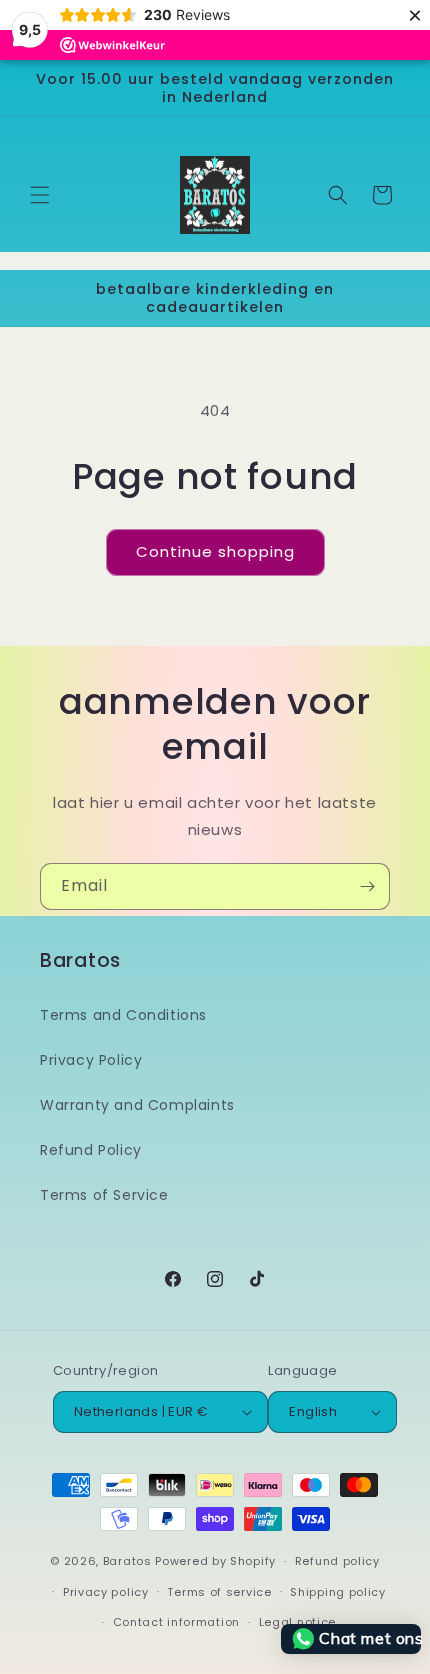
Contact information (176, 1622)
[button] (40, 195)
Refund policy (337, 1561)
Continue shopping (215, 551)
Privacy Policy (91, 1060)
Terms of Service (104, 1195)
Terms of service (219, 1592)
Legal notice (297, 1622)
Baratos (127, 1561)
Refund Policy (91, 1150)
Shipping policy (338, 1592)
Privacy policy (106, 1592)
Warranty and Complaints (137, 1105)
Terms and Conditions (123, 1015)
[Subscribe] (367, 886)
